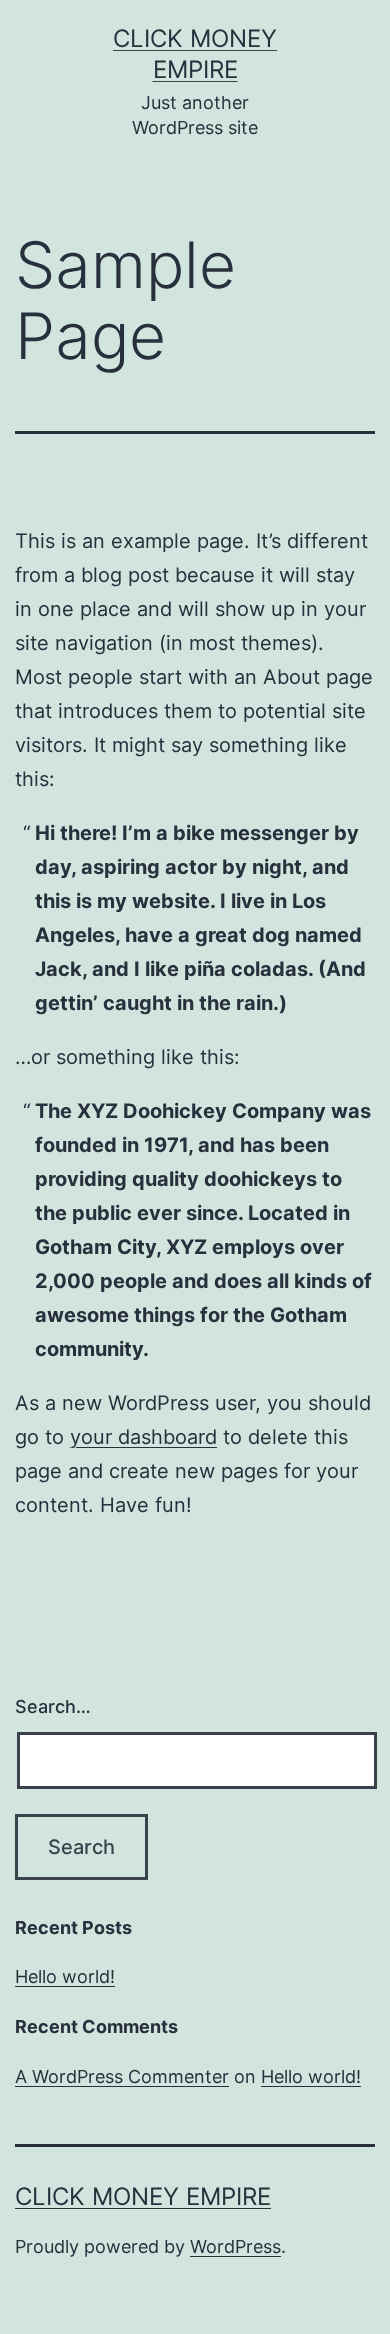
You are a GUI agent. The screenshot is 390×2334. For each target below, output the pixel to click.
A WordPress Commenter (122, 2076)
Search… (53, 1706)
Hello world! (65, 1976)
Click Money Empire (143, 2196)
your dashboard (143, 1437)
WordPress (235, 2246)
